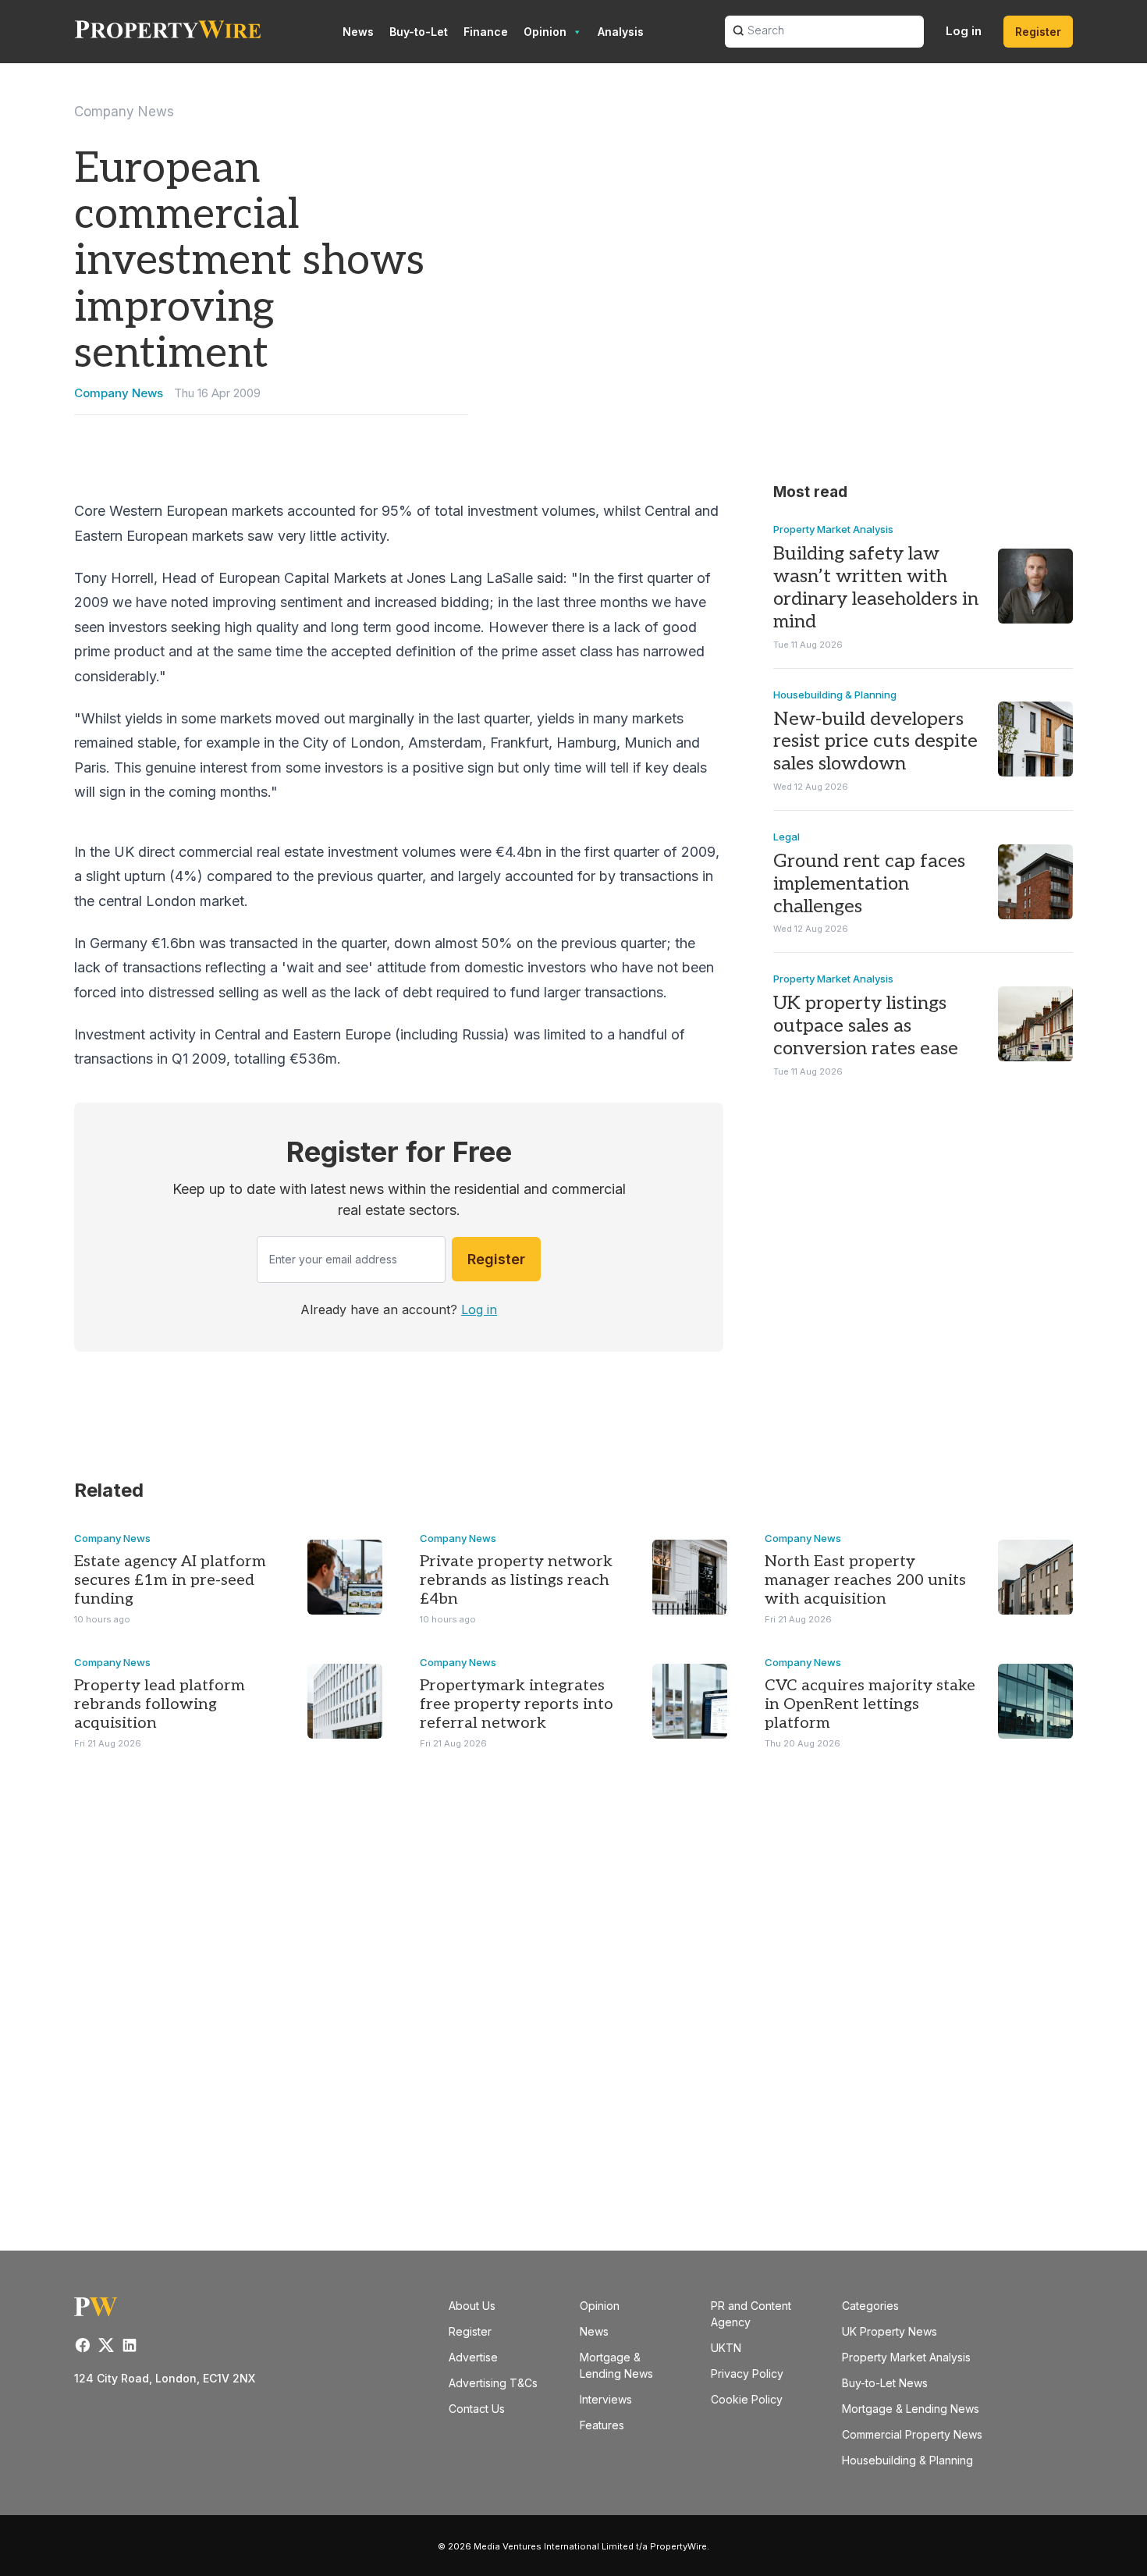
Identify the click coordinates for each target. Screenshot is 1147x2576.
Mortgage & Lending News (911, 2409)
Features (602, 2425)
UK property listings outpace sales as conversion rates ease (866, 1026)
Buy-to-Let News (885, 2383)
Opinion (545, 32)
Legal (787, 837)
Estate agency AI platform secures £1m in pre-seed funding (170, 1580)
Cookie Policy (747, 2399)
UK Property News (890, 2331)
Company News (124, 112)
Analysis (621, 32)
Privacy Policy (747, 2373)
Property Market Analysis (833, 529)
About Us (472, 2306)
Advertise (473, 2357)
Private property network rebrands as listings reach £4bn (516, 1580)
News (358, 32)
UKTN (726, 2348)
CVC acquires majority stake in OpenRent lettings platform (870, 1704)
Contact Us (477, 2409)
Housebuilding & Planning (835, 695)
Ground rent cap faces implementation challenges (869, 884)
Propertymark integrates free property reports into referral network (517, 1704)
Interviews (606, 2399)
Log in (964, 31)
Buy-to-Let (419, 32)
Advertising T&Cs (493, 2383)
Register (1038, 32)
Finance (486, 32)
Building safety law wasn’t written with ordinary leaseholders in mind (876, 587)
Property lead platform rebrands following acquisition (160, 1704)
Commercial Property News (912, 2434)
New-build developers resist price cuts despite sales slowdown (875, 742)
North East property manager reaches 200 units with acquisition (865, 1580)
